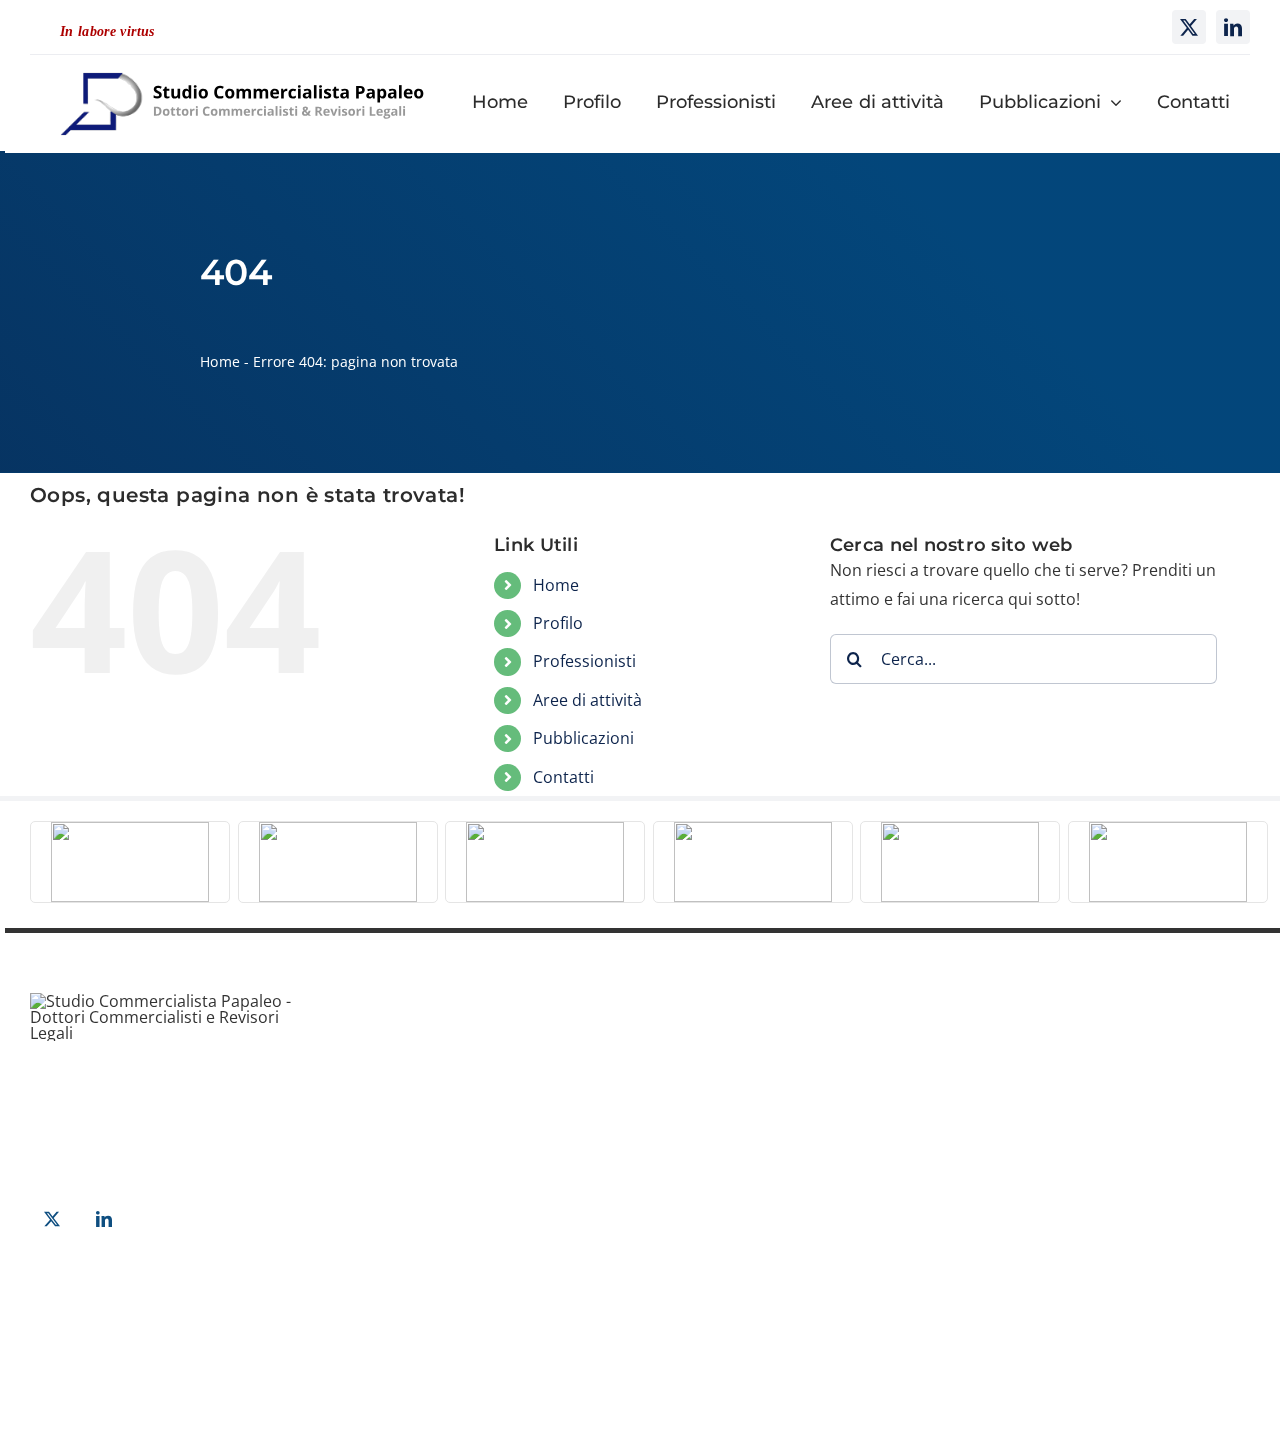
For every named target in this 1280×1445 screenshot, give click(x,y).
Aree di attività (587, 700)
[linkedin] (1233, 27)
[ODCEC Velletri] (545, 830)
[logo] (1168, 830)
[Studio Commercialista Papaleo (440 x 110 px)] (243, 63)
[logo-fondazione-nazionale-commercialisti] (753, 830)
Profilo (558, 623)
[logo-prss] (960, 830)
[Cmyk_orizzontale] (338, 830)
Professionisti (584, 661)
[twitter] (1189, 27)
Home (219, 361)
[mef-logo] (130, 830)
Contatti (563, 777)
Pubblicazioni (583, 738)
